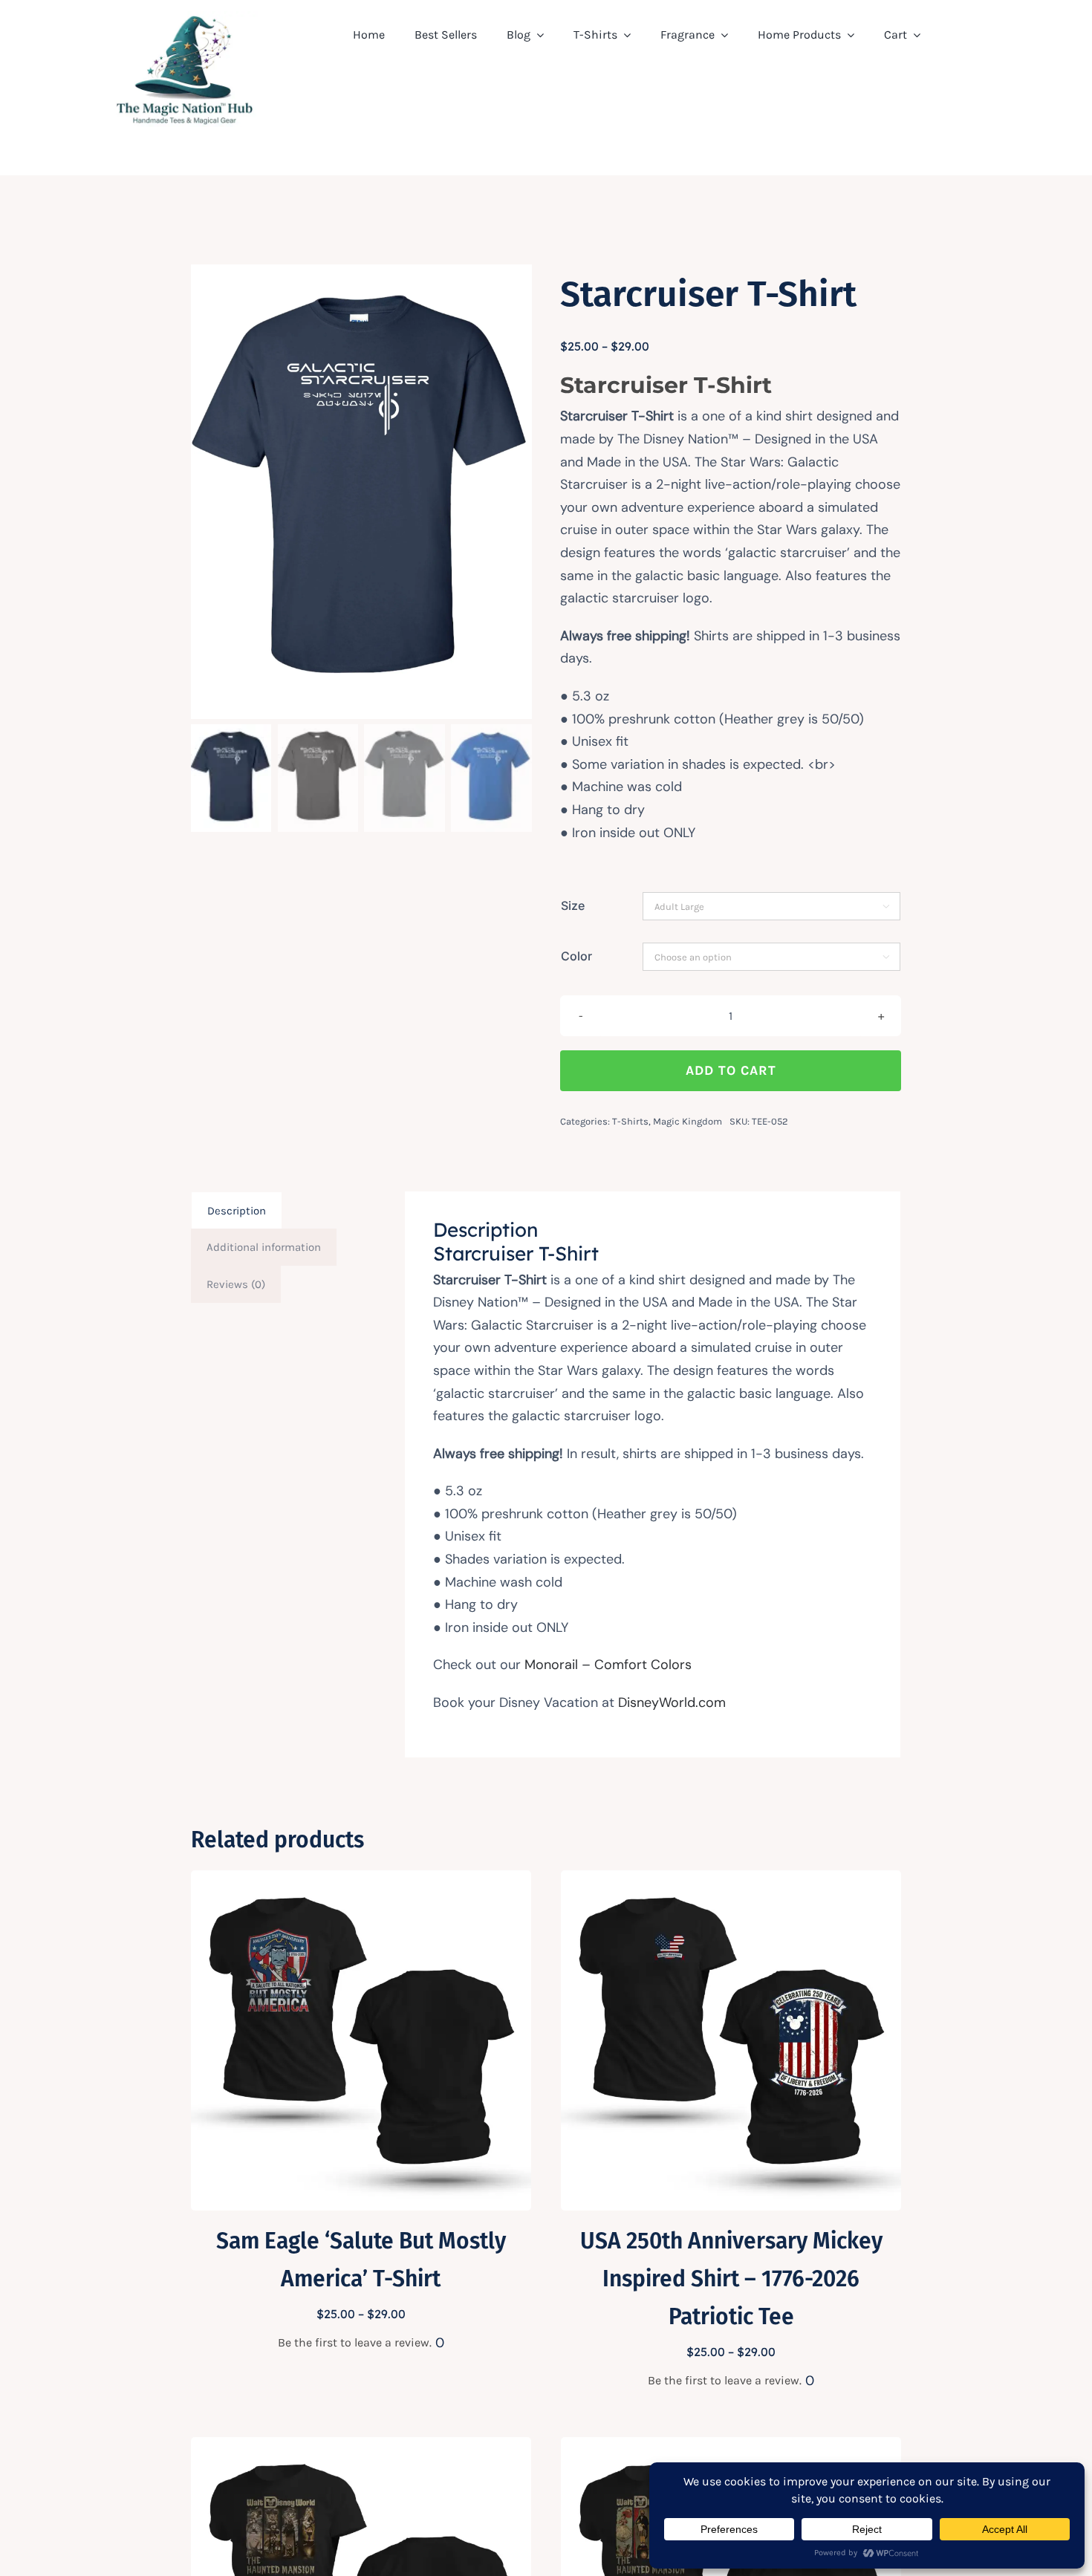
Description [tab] (237, 1211)
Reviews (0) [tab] (236, 1284)
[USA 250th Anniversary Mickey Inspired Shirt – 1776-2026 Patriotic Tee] (731, 1881)
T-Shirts (630, 1121)
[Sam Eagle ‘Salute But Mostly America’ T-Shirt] (361, 1881)
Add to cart (731, 1070)
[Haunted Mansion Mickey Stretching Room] (361, 2447)
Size (573, 905)
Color (576, 956)
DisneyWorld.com (672, 1702)
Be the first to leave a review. (355, 2342)
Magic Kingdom (688, 1121)
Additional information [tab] (264, 1247)
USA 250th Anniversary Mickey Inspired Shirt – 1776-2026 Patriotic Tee (731, 2279)
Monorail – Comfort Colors (608, 1665)
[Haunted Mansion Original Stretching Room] (731, 2447)
